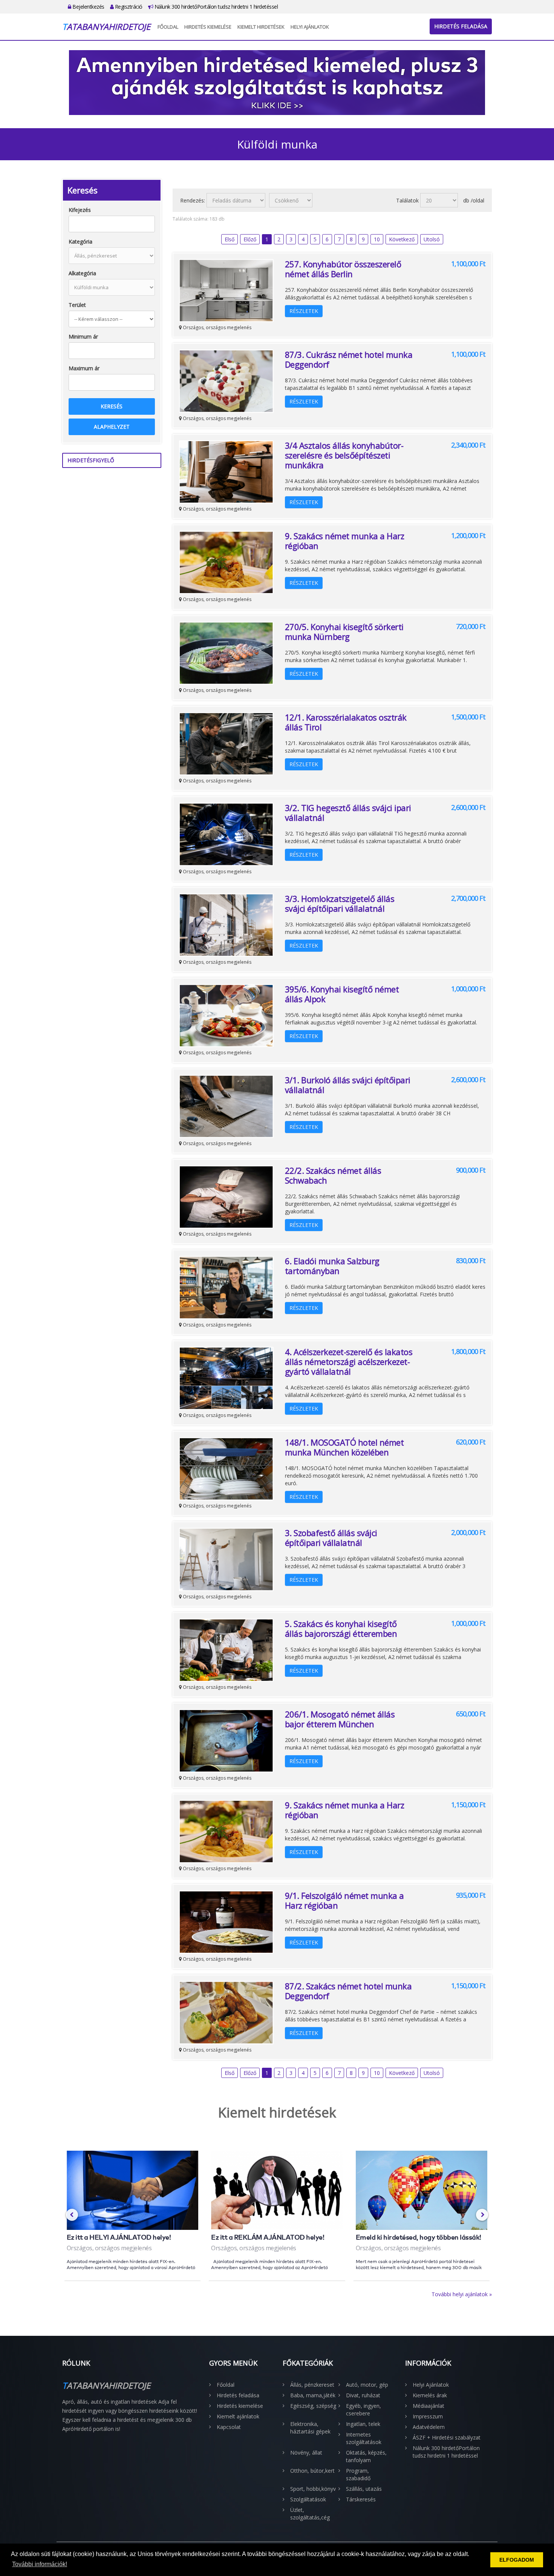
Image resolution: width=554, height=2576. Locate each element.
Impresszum (428, 2416)
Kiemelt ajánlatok (238, 2416)
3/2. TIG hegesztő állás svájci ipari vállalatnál (348, 813)
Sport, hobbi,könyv (313, 2489)
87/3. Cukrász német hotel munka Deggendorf (349, 359)
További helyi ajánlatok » (462, 2294)
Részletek (304, 311)
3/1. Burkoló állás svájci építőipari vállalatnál (348, 1085)
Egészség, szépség (313, 2406)
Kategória (80, 241)
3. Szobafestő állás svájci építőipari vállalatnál (331, 1538)
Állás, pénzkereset (312, 2385)
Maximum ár (84, 368)
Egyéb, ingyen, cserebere (363, 2410)
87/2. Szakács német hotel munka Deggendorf (348, 1991)
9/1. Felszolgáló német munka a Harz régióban (344, 1900)
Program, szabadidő (358, 2474)
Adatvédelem (429, 2427)
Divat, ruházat (363, 2395)
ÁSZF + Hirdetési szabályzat (447, 2437)
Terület (77, 305)
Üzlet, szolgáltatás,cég (310, 2514)
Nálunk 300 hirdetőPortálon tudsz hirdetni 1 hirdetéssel (215, 7)
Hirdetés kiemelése (208, 27)
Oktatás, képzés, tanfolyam (366, 2456)
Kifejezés (80, 210)
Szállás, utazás (364, 2489)
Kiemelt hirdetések (261, 27)
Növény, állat (306, 2453)
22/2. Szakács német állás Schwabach (333, 1175)
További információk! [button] (40, 2564)
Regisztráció (128, 7)
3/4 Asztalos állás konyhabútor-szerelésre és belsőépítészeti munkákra (344, 455)
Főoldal (168, 27)
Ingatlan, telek (363, 2424)
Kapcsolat (229, 2427)
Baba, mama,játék (313, 2395)
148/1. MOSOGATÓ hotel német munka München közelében (344, 1447)
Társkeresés (361, 2499)
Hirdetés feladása (461, 26)
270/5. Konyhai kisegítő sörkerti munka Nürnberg (344, 632)
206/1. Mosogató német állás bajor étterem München (340, 1719)
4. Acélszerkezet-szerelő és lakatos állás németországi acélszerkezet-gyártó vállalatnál (349, 1362)
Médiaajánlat (429, 2406)
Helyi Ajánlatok (310, 27)
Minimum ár (83, 337)
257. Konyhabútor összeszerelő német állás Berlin (343, 269)
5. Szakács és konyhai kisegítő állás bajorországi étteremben (341, 1628)
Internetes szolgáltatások (364, 2438)
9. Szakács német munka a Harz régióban (345, 541)
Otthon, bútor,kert (312, 2471)
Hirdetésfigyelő (91, 460)
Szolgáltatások (308, 2499)
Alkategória (82, 273)
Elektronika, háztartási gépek (310, 2428)
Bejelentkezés (88, 7)
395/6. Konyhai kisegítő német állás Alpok (342, 994)
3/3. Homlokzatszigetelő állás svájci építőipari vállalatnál (340, 903)
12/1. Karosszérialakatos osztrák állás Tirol (346, 722)
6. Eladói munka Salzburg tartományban (332, 1266)
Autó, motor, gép (367, 2385)
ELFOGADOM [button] (517, 2560)
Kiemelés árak (430, 2395)
